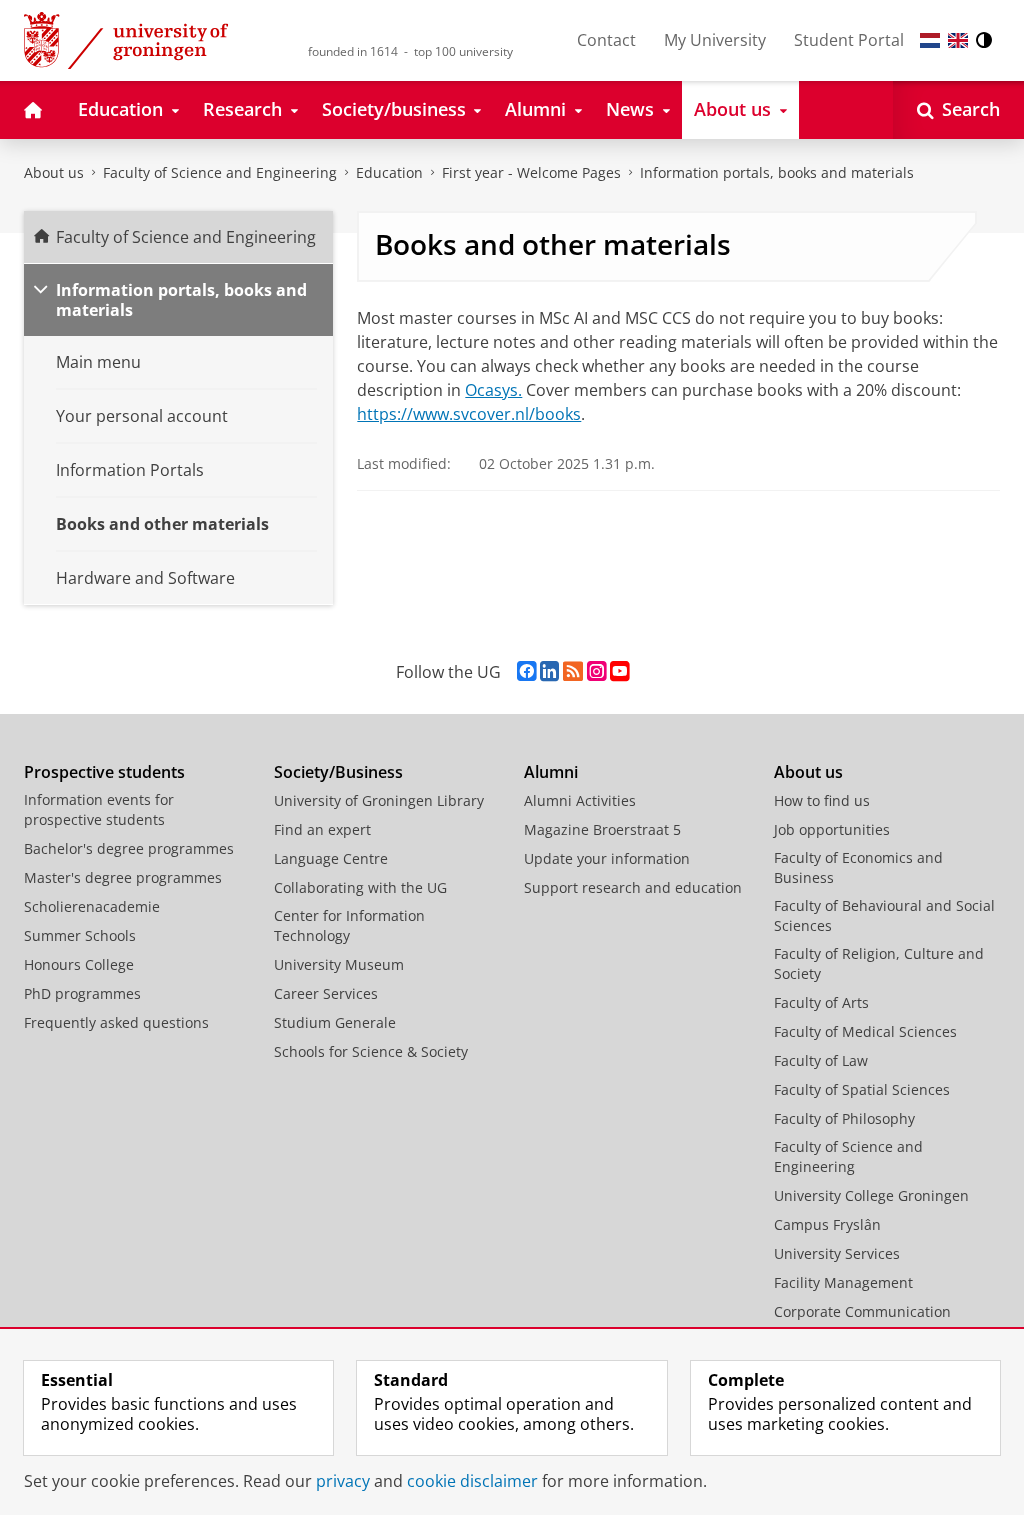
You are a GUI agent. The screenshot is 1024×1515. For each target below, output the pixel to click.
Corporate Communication (862, 1311)
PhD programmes (82, 993)
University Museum (339, 964)
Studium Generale (335, 1022)
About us (54, 172)
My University (715, 40)
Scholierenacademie (92, 906)
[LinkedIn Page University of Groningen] (549, 671)
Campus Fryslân (827, 1224)
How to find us (822, 800)
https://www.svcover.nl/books (469, 414)
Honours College (79, 964)
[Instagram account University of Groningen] (596, 671)
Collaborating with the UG (360, 887)
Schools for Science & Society (371, 1051)
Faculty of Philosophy (844, 1118)
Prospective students (104, 772)
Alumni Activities (580, 800)
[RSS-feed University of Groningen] (573, 671)
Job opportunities (832, 829)
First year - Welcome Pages (531, 172)
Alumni (551, 772)
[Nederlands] (930, 40)
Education (389, 172)
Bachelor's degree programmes (129, 848)
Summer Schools (80, 935)
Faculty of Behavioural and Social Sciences (884, 915)
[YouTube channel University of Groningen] (619, 671)
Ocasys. (493, 390)
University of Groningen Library (379, 800)
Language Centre (331, 858)
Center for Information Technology (349, 925)
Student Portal (849, 40)
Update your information (607, 858)
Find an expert (322, 829)
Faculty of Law (821, 1060)
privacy (343, 1481)
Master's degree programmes (123, 877)
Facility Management (843, 1282)
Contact (606, 40)
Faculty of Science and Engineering (220, 172)
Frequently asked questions (116, 1022)
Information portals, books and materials (777, 172)
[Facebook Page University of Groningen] (526, 671)
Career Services (326, 993)
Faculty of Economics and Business (858, 867)
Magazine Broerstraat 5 (602, 829)
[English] (958, 40)
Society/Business (338, 772)
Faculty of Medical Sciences (865, 1031)
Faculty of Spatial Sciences (862, 1089)
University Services (837, 1253)
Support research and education (633, 887)
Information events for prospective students (99, 809)
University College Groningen (871, 1195)
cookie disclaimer (472, 1481)
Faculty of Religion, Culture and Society (879, 963)
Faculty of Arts (821, 1002)
